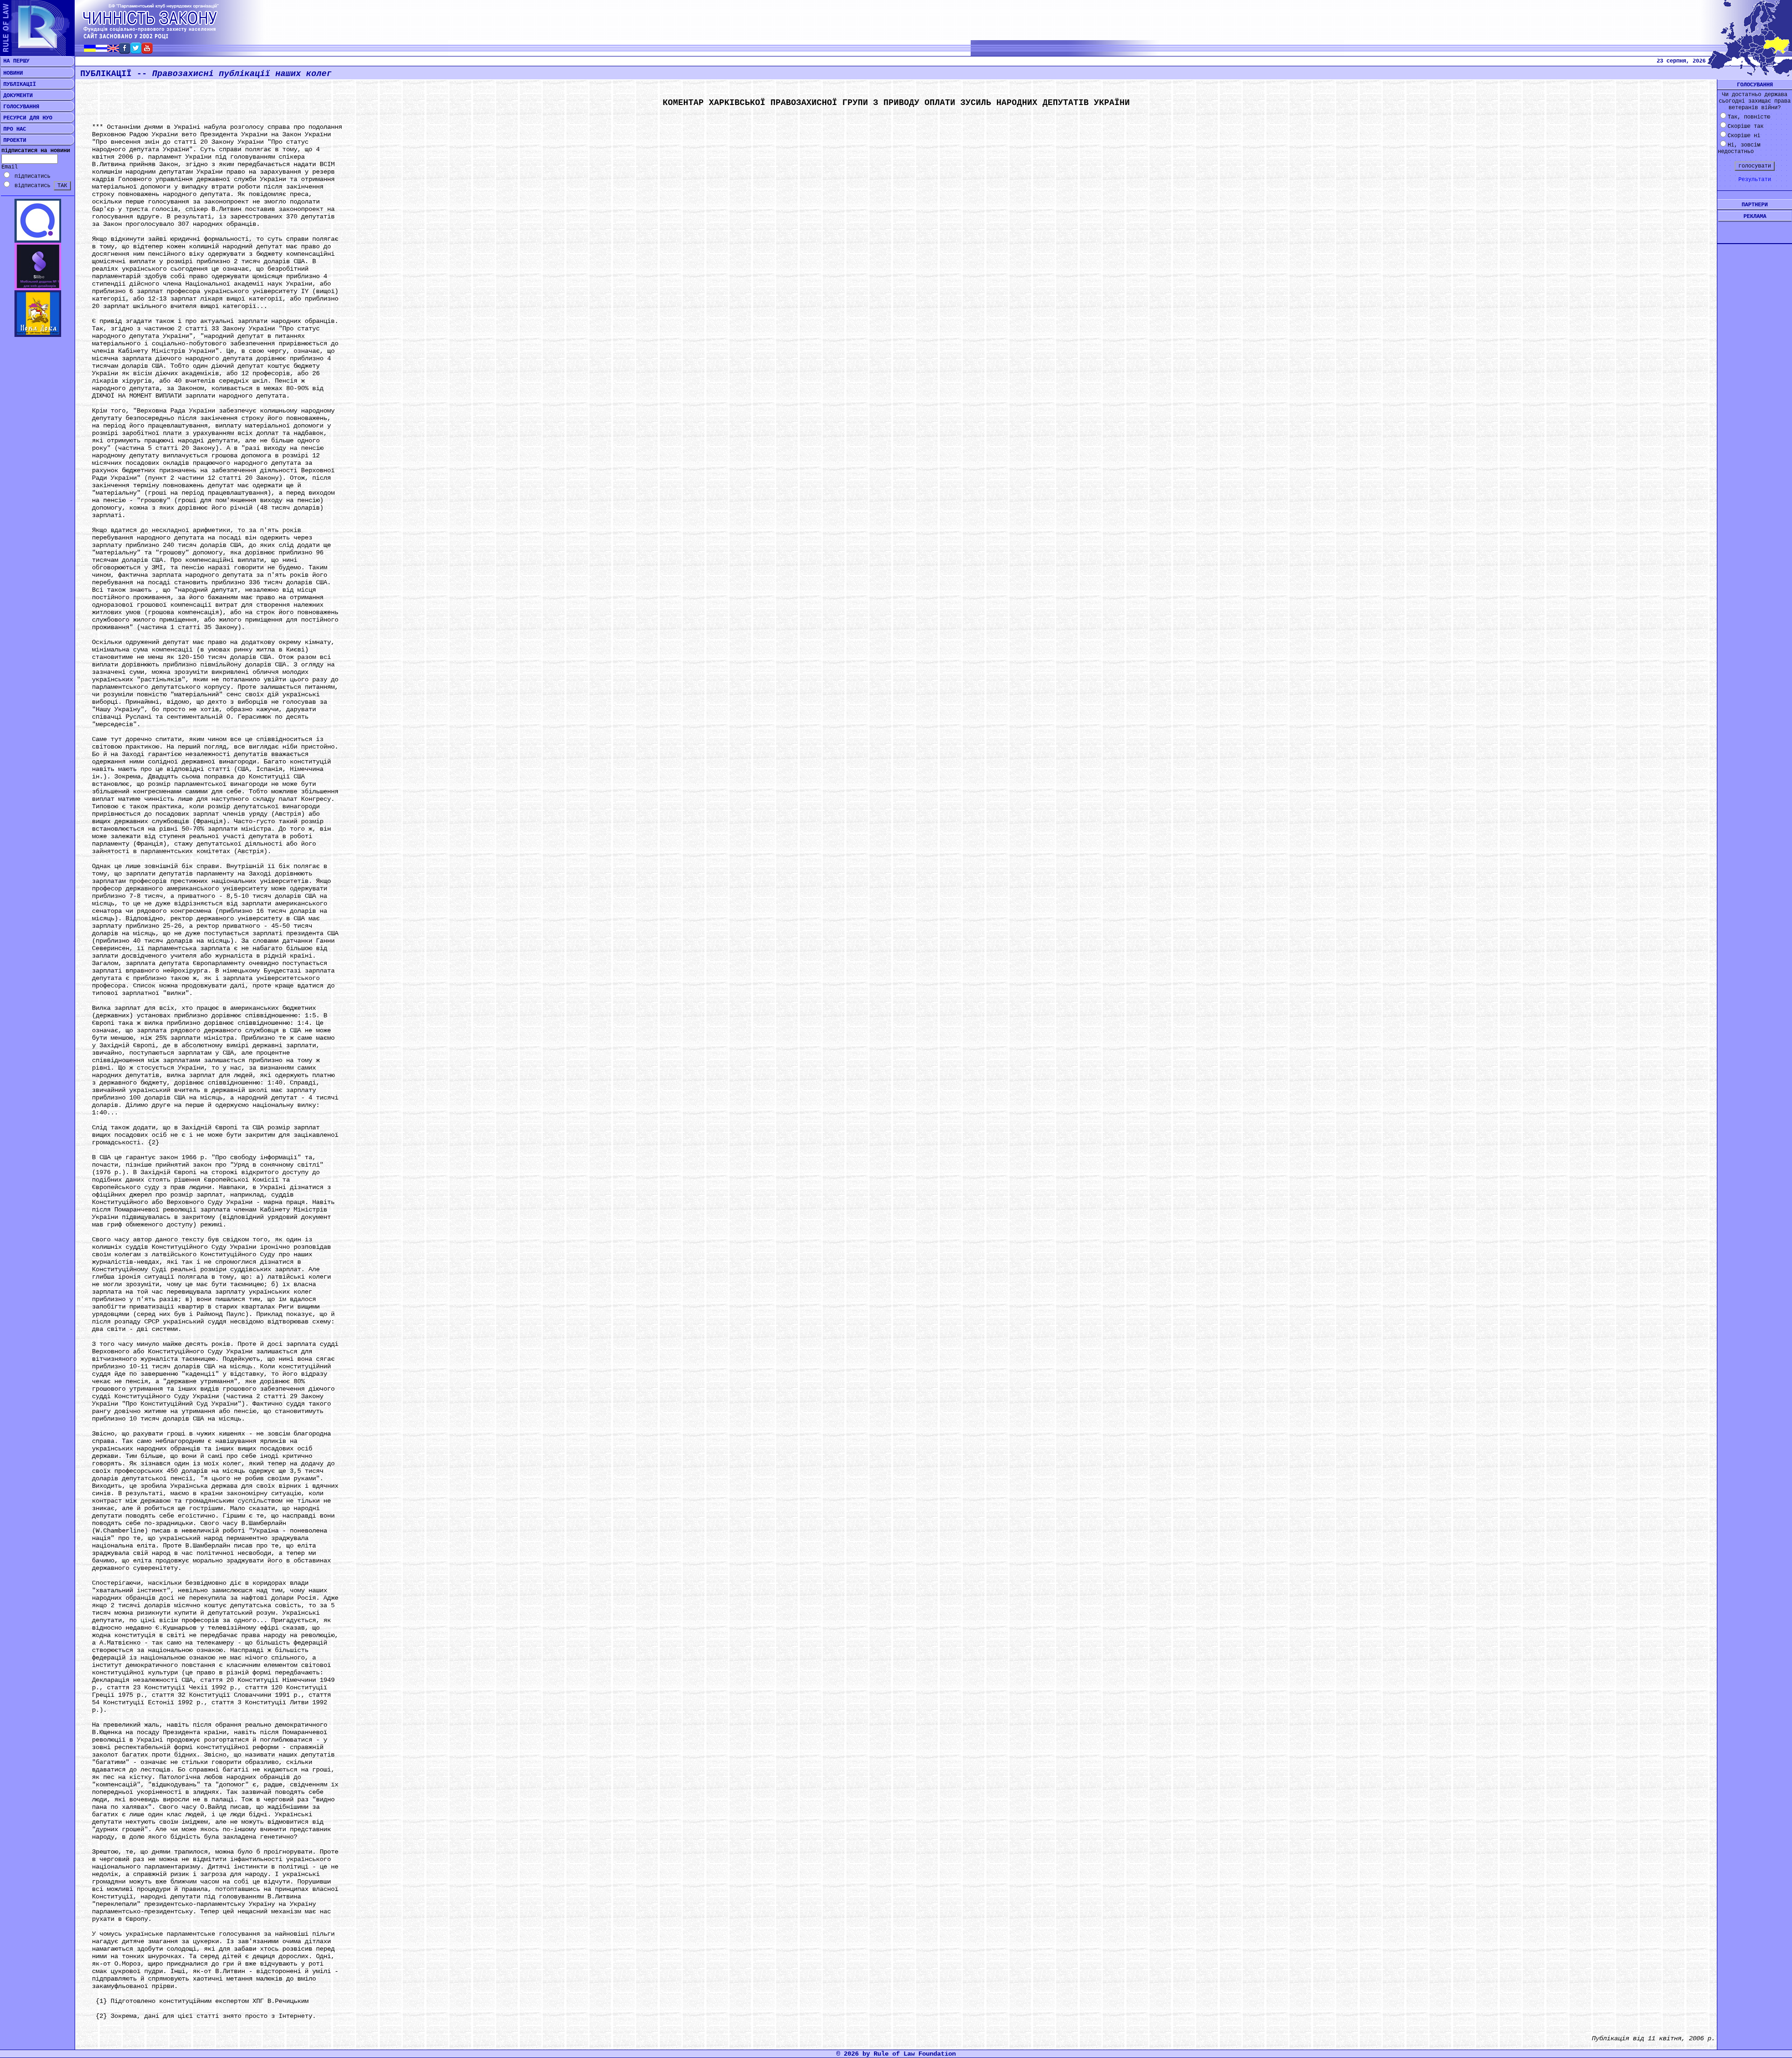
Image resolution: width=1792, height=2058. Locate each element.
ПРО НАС (13, 129)
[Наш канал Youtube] (147, 51)
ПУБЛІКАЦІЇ (18, 84)
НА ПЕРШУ (15, 61)
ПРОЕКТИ (13, 140)
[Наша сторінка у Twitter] (136, 51)
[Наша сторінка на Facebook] (125, 51)
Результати (1755, 180)
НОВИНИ (11, 73)
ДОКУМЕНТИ (16, 96)
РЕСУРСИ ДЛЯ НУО (26, 118)
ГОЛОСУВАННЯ (20, 107)
